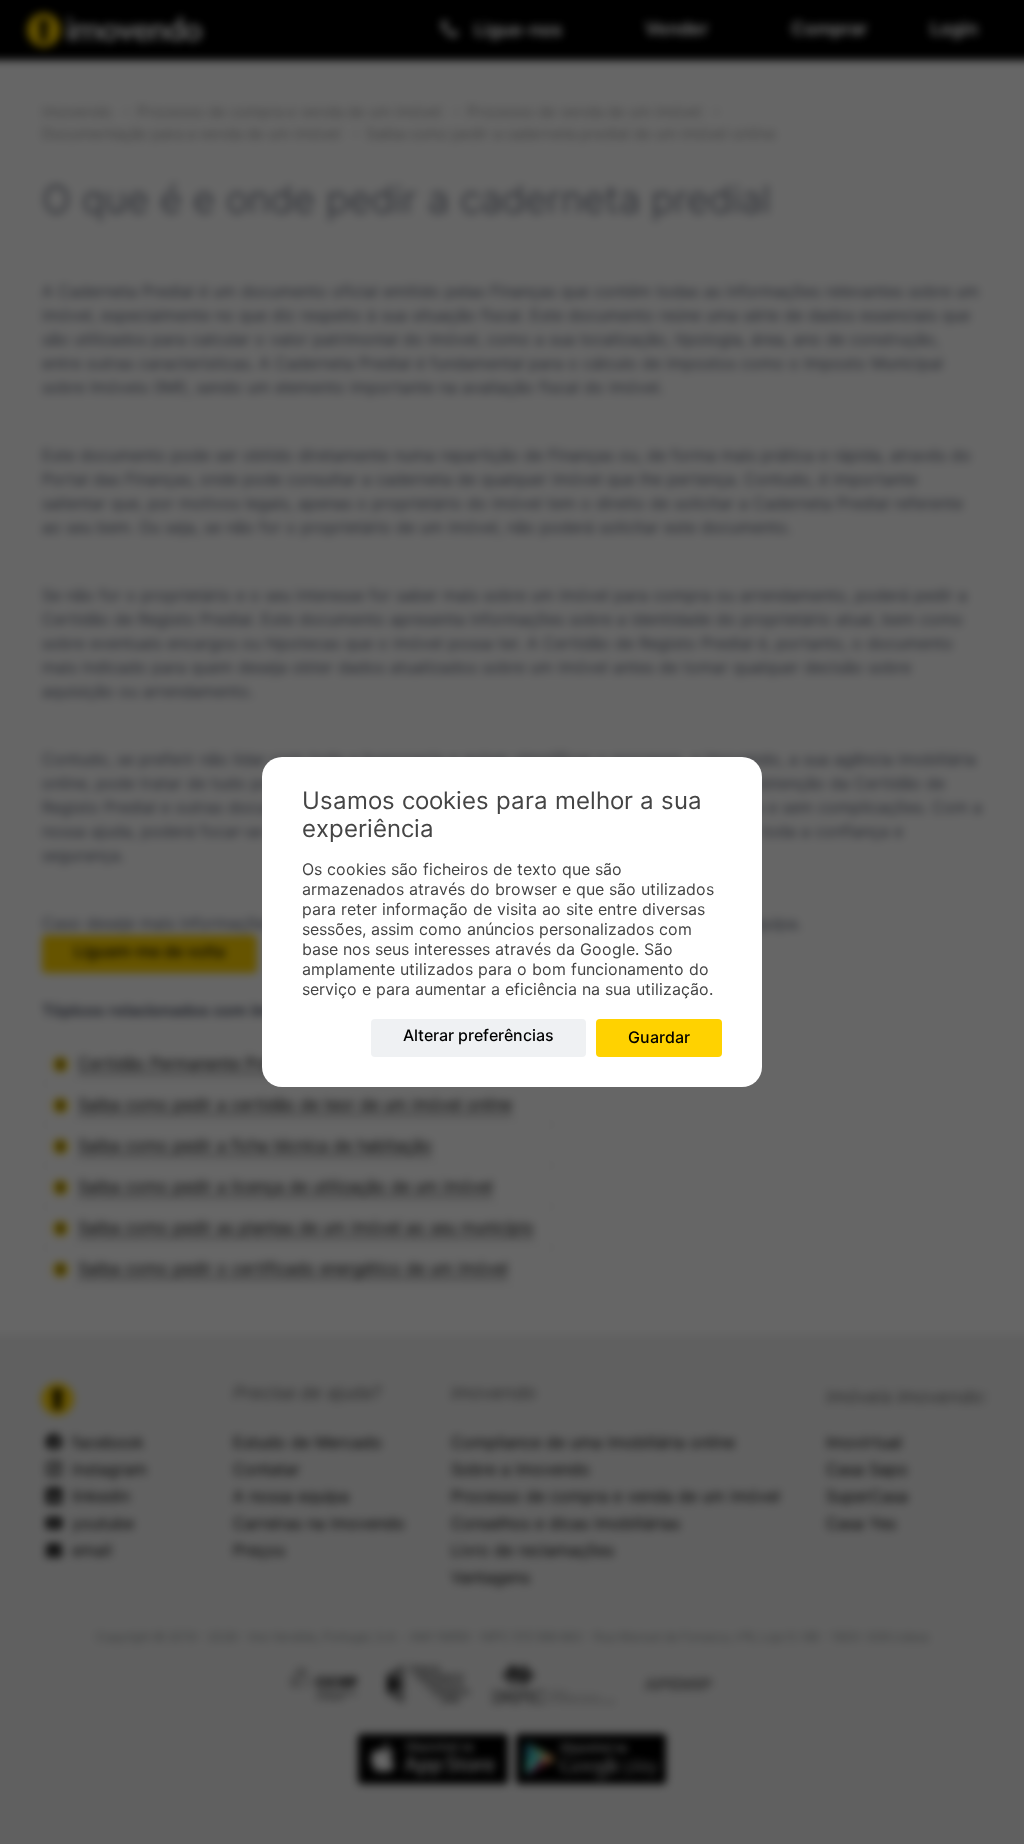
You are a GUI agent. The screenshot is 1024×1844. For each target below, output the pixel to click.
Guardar (659, 1037)
